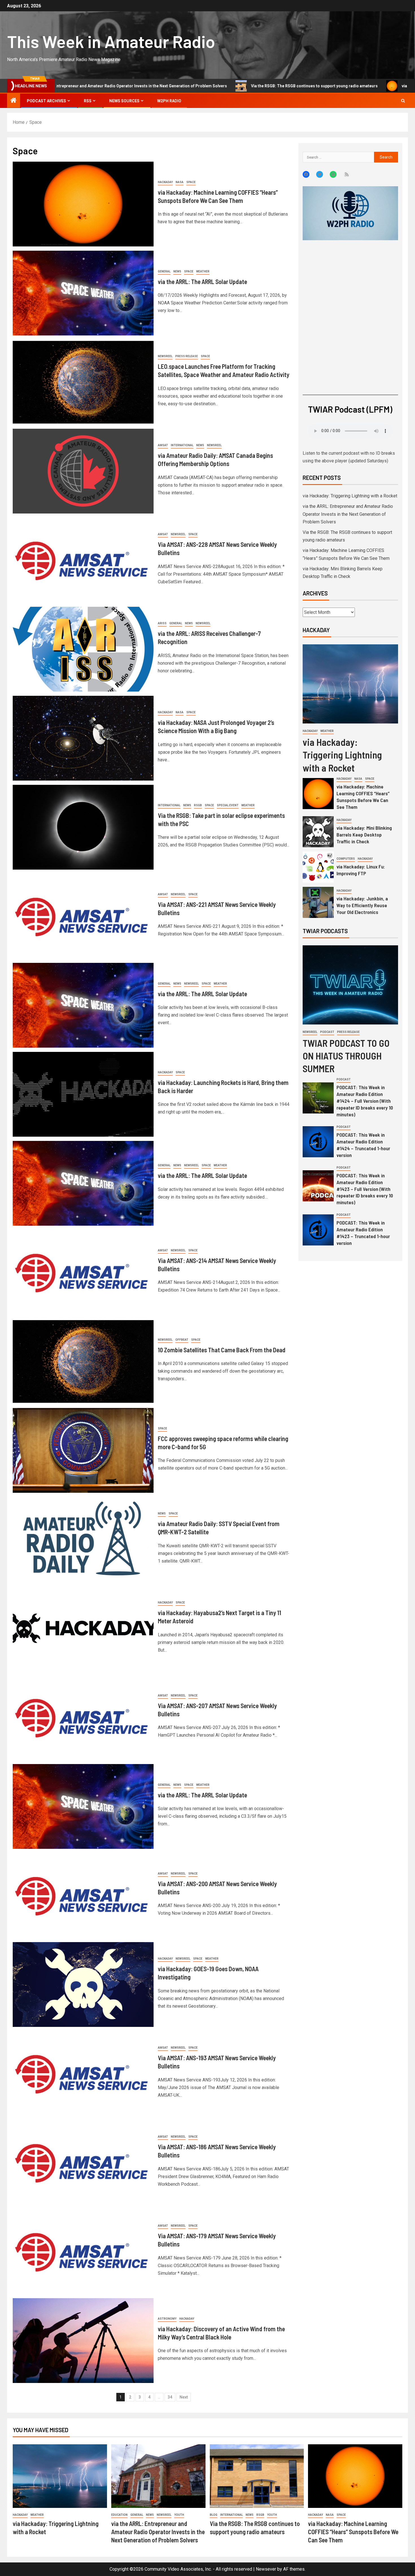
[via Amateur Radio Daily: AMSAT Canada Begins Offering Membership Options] (83, 471)
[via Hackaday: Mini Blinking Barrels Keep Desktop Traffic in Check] (318, 832)
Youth (179, 2515)
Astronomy (167, 2319)
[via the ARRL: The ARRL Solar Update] (83, 293)
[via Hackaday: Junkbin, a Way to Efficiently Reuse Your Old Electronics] (318, 902)
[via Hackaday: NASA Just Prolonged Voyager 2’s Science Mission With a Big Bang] (83, 738)
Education (119, 2515)
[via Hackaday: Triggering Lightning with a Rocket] (350, 684)
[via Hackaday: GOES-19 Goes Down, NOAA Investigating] (83, 1984)
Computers (346, 859)
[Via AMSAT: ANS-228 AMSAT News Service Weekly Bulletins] (83, 560)
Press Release (187, 356)
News (177, 271)
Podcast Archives (46, 101)
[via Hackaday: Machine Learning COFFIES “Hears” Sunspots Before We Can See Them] (83, 204)
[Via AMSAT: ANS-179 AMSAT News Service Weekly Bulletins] (83, 2252)
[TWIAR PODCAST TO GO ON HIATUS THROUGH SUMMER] (350, 985)
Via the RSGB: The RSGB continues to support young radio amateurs (205, 86)
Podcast (327, 1032)
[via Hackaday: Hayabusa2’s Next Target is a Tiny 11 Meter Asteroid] (83, 1628)
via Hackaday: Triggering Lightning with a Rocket (350, 496)
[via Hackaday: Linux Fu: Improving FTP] (318, 867)
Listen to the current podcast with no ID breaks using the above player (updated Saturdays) (349, 457)
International (182, 445)
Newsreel (165, 356)
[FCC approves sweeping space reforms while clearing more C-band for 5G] (83, 1450)
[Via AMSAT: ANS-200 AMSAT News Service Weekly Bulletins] (83, 1895)
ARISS (162, 623)
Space (191, 182)
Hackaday (165, 182)
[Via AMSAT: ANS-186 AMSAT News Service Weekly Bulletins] (83, 2163)
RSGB (198, 805)
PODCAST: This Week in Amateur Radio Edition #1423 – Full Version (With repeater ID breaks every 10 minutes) (365, 1189)
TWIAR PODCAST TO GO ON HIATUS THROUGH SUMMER (346, 1056)
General (164, 271)
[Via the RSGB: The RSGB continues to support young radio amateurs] (257, 2476)
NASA (180, 182)
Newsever (266, 2569)
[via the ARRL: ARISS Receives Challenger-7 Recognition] (83, 649)
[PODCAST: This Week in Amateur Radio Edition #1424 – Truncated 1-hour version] (318, 1142)
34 (170, 2397)
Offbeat (182, 1340)
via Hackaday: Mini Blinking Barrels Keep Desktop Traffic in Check (364, 835)
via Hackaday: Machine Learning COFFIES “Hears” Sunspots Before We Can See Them (353, 2532)
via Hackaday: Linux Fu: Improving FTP (361, 870)
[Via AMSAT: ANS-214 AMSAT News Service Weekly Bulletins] (83, 1272)
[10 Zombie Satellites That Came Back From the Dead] (83, 1361)
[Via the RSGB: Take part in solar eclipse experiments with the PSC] (83, 827)
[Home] (14, 101)
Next (184, 2397)
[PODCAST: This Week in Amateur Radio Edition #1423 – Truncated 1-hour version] (318, 1230)
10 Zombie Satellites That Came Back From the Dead (222, 1350)
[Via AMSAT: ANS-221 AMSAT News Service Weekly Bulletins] (83, 916)
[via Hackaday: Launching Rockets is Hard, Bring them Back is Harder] (83, 1094)
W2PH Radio (169, 101)
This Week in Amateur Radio (111, 41)
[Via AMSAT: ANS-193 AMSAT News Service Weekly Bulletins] (83, 2074)
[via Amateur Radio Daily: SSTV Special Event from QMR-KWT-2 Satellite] (83, 1539)
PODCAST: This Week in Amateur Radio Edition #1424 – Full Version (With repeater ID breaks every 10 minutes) (365, 1101)
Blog (214, 2515)
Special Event (228, 805)
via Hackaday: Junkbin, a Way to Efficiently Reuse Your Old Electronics (362, 905)
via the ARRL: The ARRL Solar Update (202, 281)
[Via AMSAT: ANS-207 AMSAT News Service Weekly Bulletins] (83, 1717)
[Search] (403, 101)
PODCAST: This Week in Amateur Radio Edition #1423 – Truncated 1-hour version (363, 1233)
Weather (203, 271)
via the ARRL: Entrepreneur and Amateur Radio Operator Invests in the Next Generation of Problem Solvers (348, 514)
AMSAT (163, 445)
